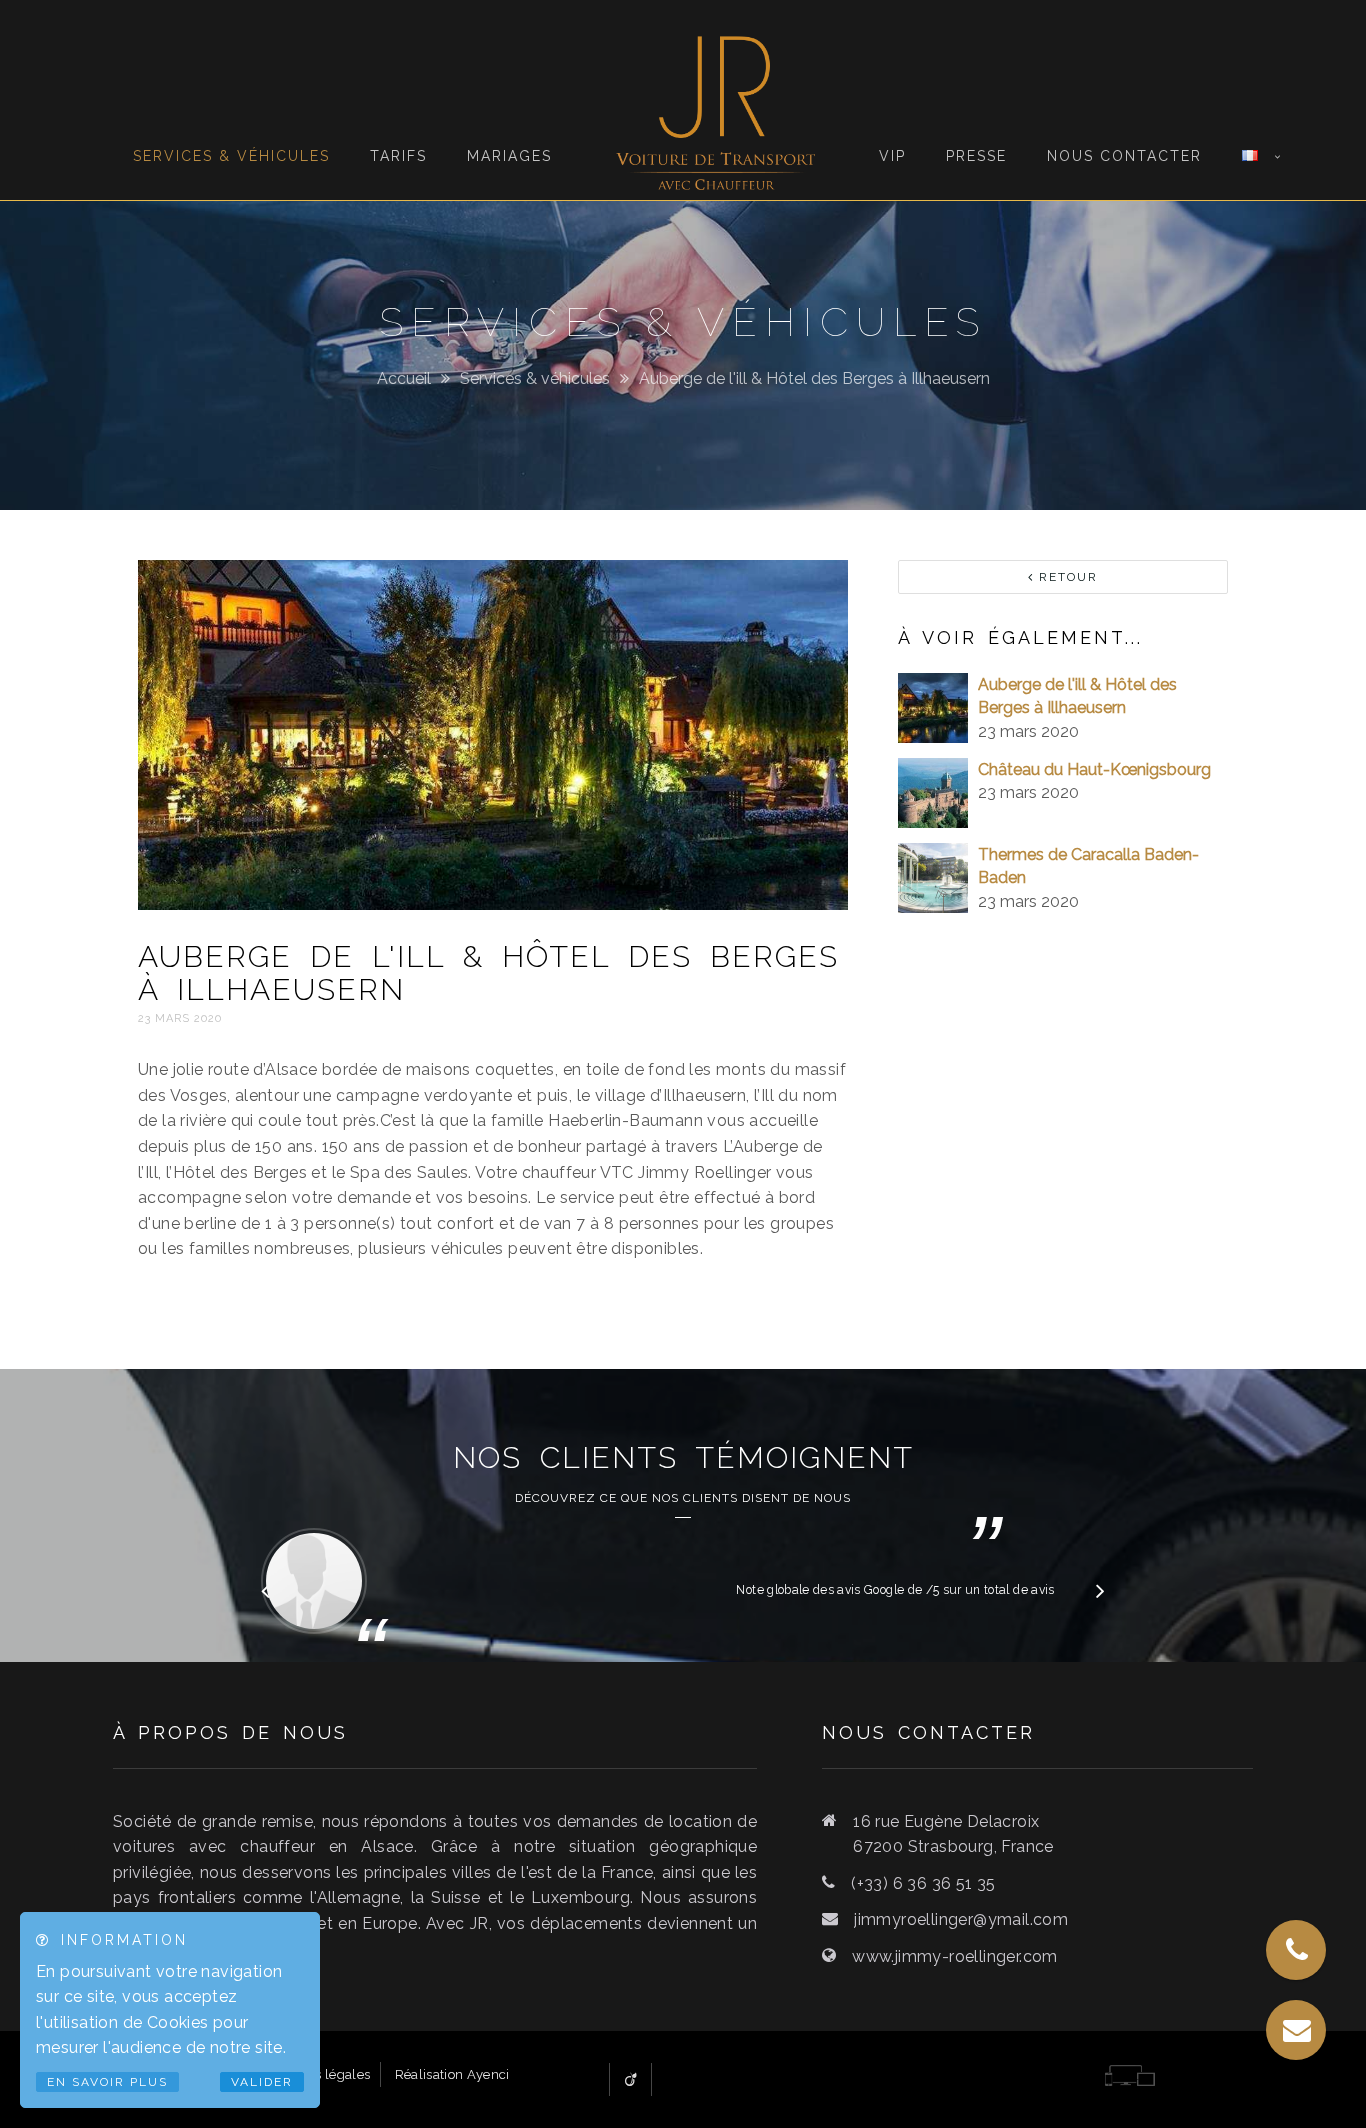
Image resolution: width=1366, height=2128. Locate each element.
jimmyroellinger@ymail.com (961, 1919)
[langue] (1250, 91)
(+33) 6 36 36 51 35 (923, 1883)
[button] (1100, 1590)
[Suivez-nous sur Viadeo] (630, 2079)
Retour (1066, 577)
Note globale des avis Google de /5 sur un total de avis (895, 1590)
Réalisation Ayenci (452, 2074)
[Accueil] (715, 100)
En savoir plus (107, 2082)
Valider (262, 2082)
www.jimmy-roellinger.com (955, 1956)
